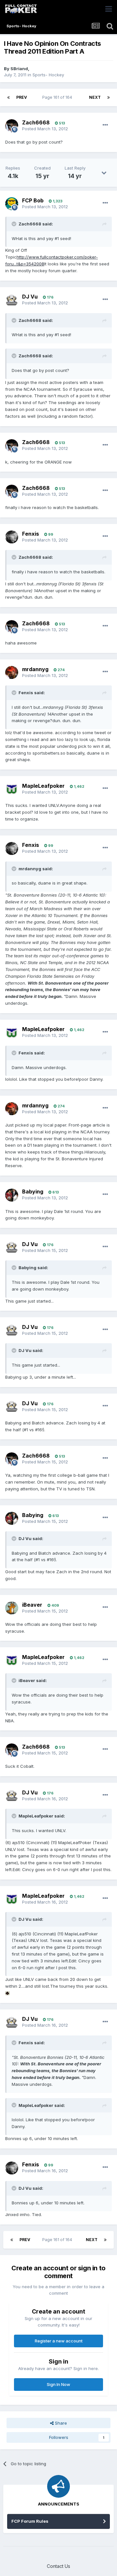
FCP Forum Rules (30, 2521)
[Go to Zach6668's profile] (12, 126)
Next (95, 97)
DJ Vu (30, 297)
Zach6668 (36, 122)
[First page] (8, 97)
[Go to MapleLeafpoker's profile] (12, 789)
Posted (45, 129)
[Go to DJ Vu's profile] (12, 300)
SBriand (19, 69)
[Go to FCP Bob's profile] (12, 204)
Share (60, 2423)
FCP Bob (33, 200)
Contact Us (58, 2566)
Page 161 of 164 (58, 97)
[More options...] (105, 125)
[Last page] (109, 97)
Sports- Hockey (48, 75)
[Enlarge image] (7, 1993)
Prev (22, 97)
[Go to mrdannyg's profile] (12, 672)
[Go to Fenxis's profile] (12, 537)
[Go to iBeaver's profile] (12, 1608)
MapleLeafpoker (43, 786)
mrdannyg (35, 669)
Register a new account (59, 2341)
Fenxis (31, 534)
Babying (33, 1192)
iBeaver (32, 1605)
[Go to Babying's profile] (12, 1195)
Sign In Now (58, 2384)
